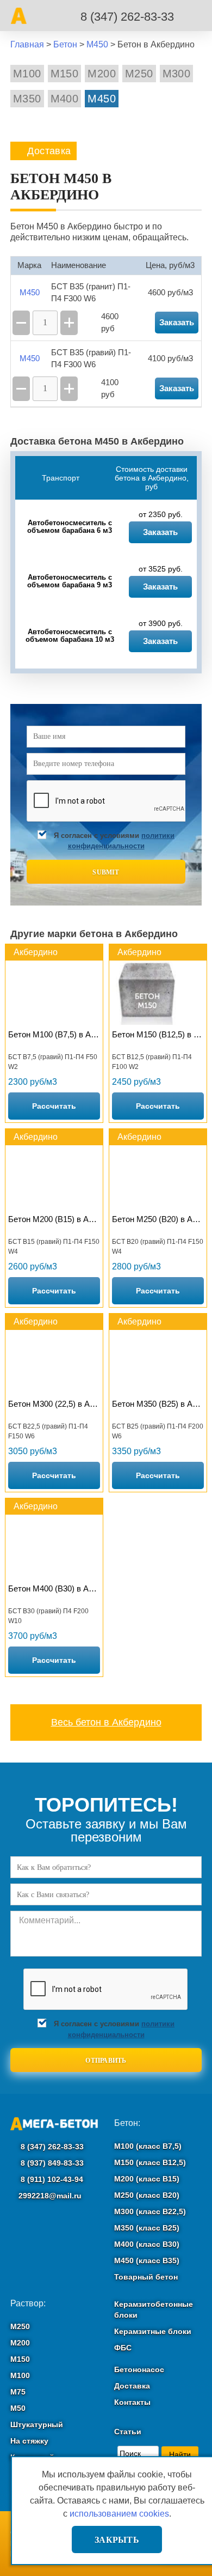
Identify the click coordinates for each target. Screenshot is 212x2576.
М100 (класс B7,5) (148, 2146)
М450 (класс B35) (147, 2261)
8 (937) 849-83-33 (51, 2163)
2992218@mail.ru (50, 2196)
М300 (177, 74)
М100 (27, 74)
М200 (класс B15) (147, 2179)
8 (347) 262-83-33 (127, 17)
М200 (102, 74)
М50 (18, 2408)
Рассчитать (54, 1106)
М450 (102, 99)
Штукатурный (37, 2425)
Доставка (132, 2386)
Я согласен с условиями (114, 841)
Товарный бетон (146, 2277)
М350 (27, 99)
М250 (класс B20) (147, 2195)
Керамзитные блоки (153, 2331)
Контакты (132, 2402)
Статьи (128, 2432)
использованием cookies (119, 2514)
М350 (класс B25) (147, 2228)
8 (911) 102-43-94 (51, 2179)
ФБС (123, 2348)
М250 (139, 74)
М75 (18, 2392)
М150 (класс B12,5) (150, 2162)
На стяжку (29, 2441)
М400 (65, 99)
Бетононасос (139, 2370)
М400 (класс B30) (147, 2244)
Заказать (160, 532)
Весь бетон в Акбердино (106, 1722)
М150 (65, 74)
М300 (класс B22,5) (150, 2212)
